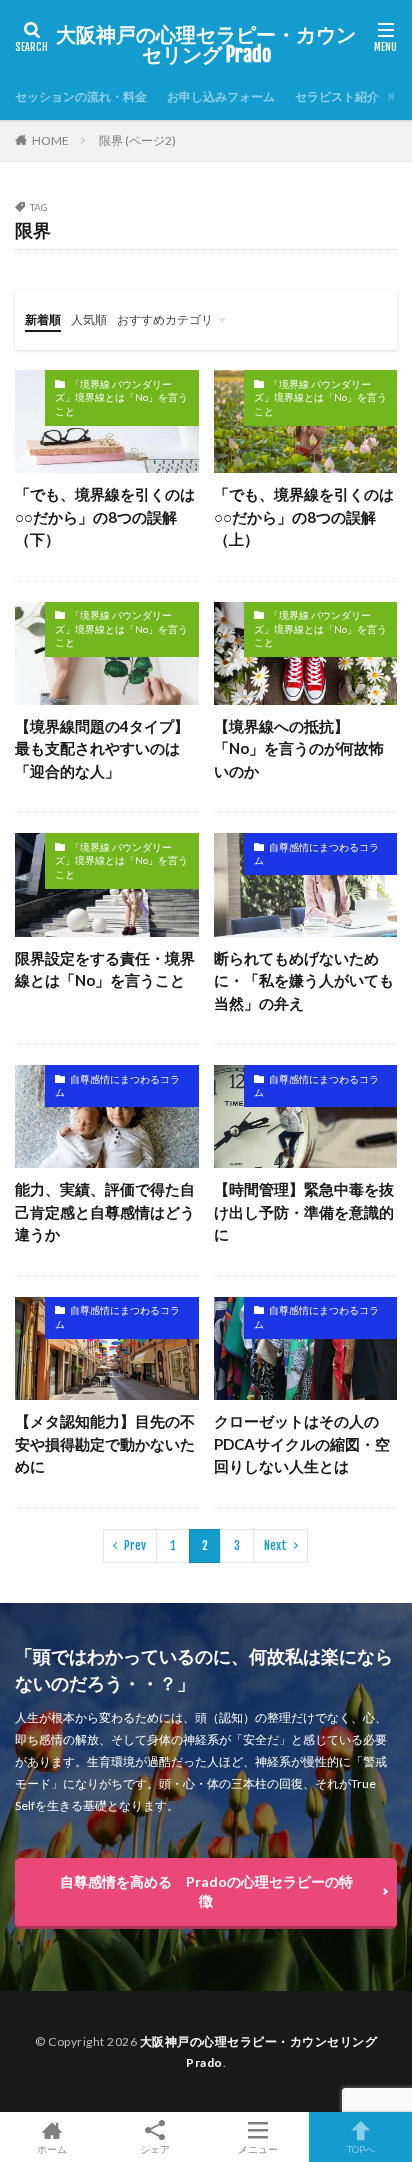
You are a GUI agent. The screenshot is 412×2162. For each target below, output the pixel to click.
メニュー (258, 2148)
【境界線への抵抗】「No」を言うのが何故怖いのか (299, 748)
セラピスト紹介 (337, 96)
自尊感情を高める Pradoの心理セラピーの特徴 (206, 1891)
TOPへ (361, 2148)
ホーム (52, 2148)
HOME (50, 140)
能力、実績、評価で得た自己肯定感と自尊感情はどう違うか (105, 1211)
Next (275, 1545)
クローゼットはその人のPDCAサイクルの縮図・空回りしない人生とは (302, 1443)
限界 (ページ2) (137, 140)
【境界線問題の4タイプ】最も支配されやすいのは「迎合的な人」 (102, 748)
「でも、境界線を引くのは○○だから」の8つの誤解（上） (304, 516)
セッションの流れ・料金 (81, 96)
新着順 (43, 319)
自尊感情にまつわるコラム (316, 854)
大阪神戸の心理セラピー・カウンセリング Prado (206, 45)
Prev (135, 1545)
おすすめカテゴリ (165, 319)
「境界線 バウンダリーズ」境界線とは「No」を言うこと (121, 397)
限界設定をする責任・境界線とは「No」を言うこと (105, 969)
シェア (155, 2149)
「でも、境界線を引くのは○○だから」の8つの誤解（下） (105, 516)
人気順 (89, 319)
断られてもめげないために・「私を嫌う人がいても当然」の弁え (304, 980)
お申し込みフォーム (221, 96)
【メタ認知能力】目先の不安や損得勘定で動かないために (105, 1443)
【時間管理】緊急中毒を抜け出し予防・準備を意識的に (304, 1211)
